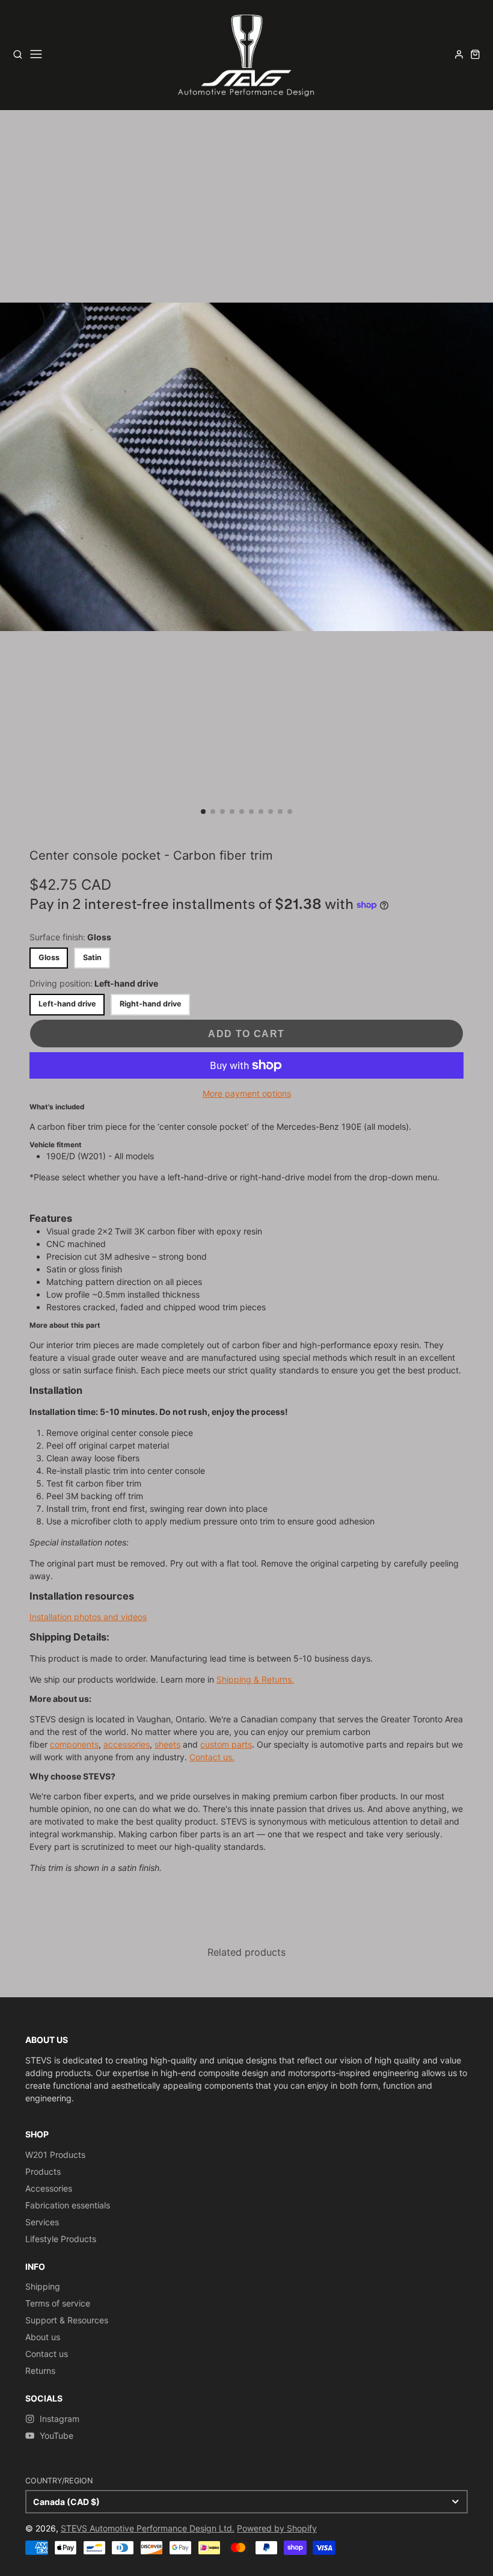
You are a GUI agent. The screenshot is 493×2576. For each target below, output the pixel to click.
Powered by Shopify (277, 2528)
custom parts (226, 1744)
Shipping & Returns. (255, 1679)
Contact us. (212, 1757)
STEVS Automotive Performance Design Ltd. (148, 2528)
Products (43, 2171)
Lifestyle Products (61, 2239)
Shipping (43, 2286)
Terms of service (58, 2303)
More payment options (247, 1093)
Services (42, 2222)
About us (43, 2337)
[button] (203, 812)
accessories (127, 1744)
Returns (40, 2371)
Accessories (49, 2188)
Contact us (47, 2354)
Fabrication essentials (68, 2205)
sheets (167, 1744)
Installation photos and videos (88, 1617)
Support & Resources (67, 2320)
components (74, 1744)
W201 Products (55, 2155)
